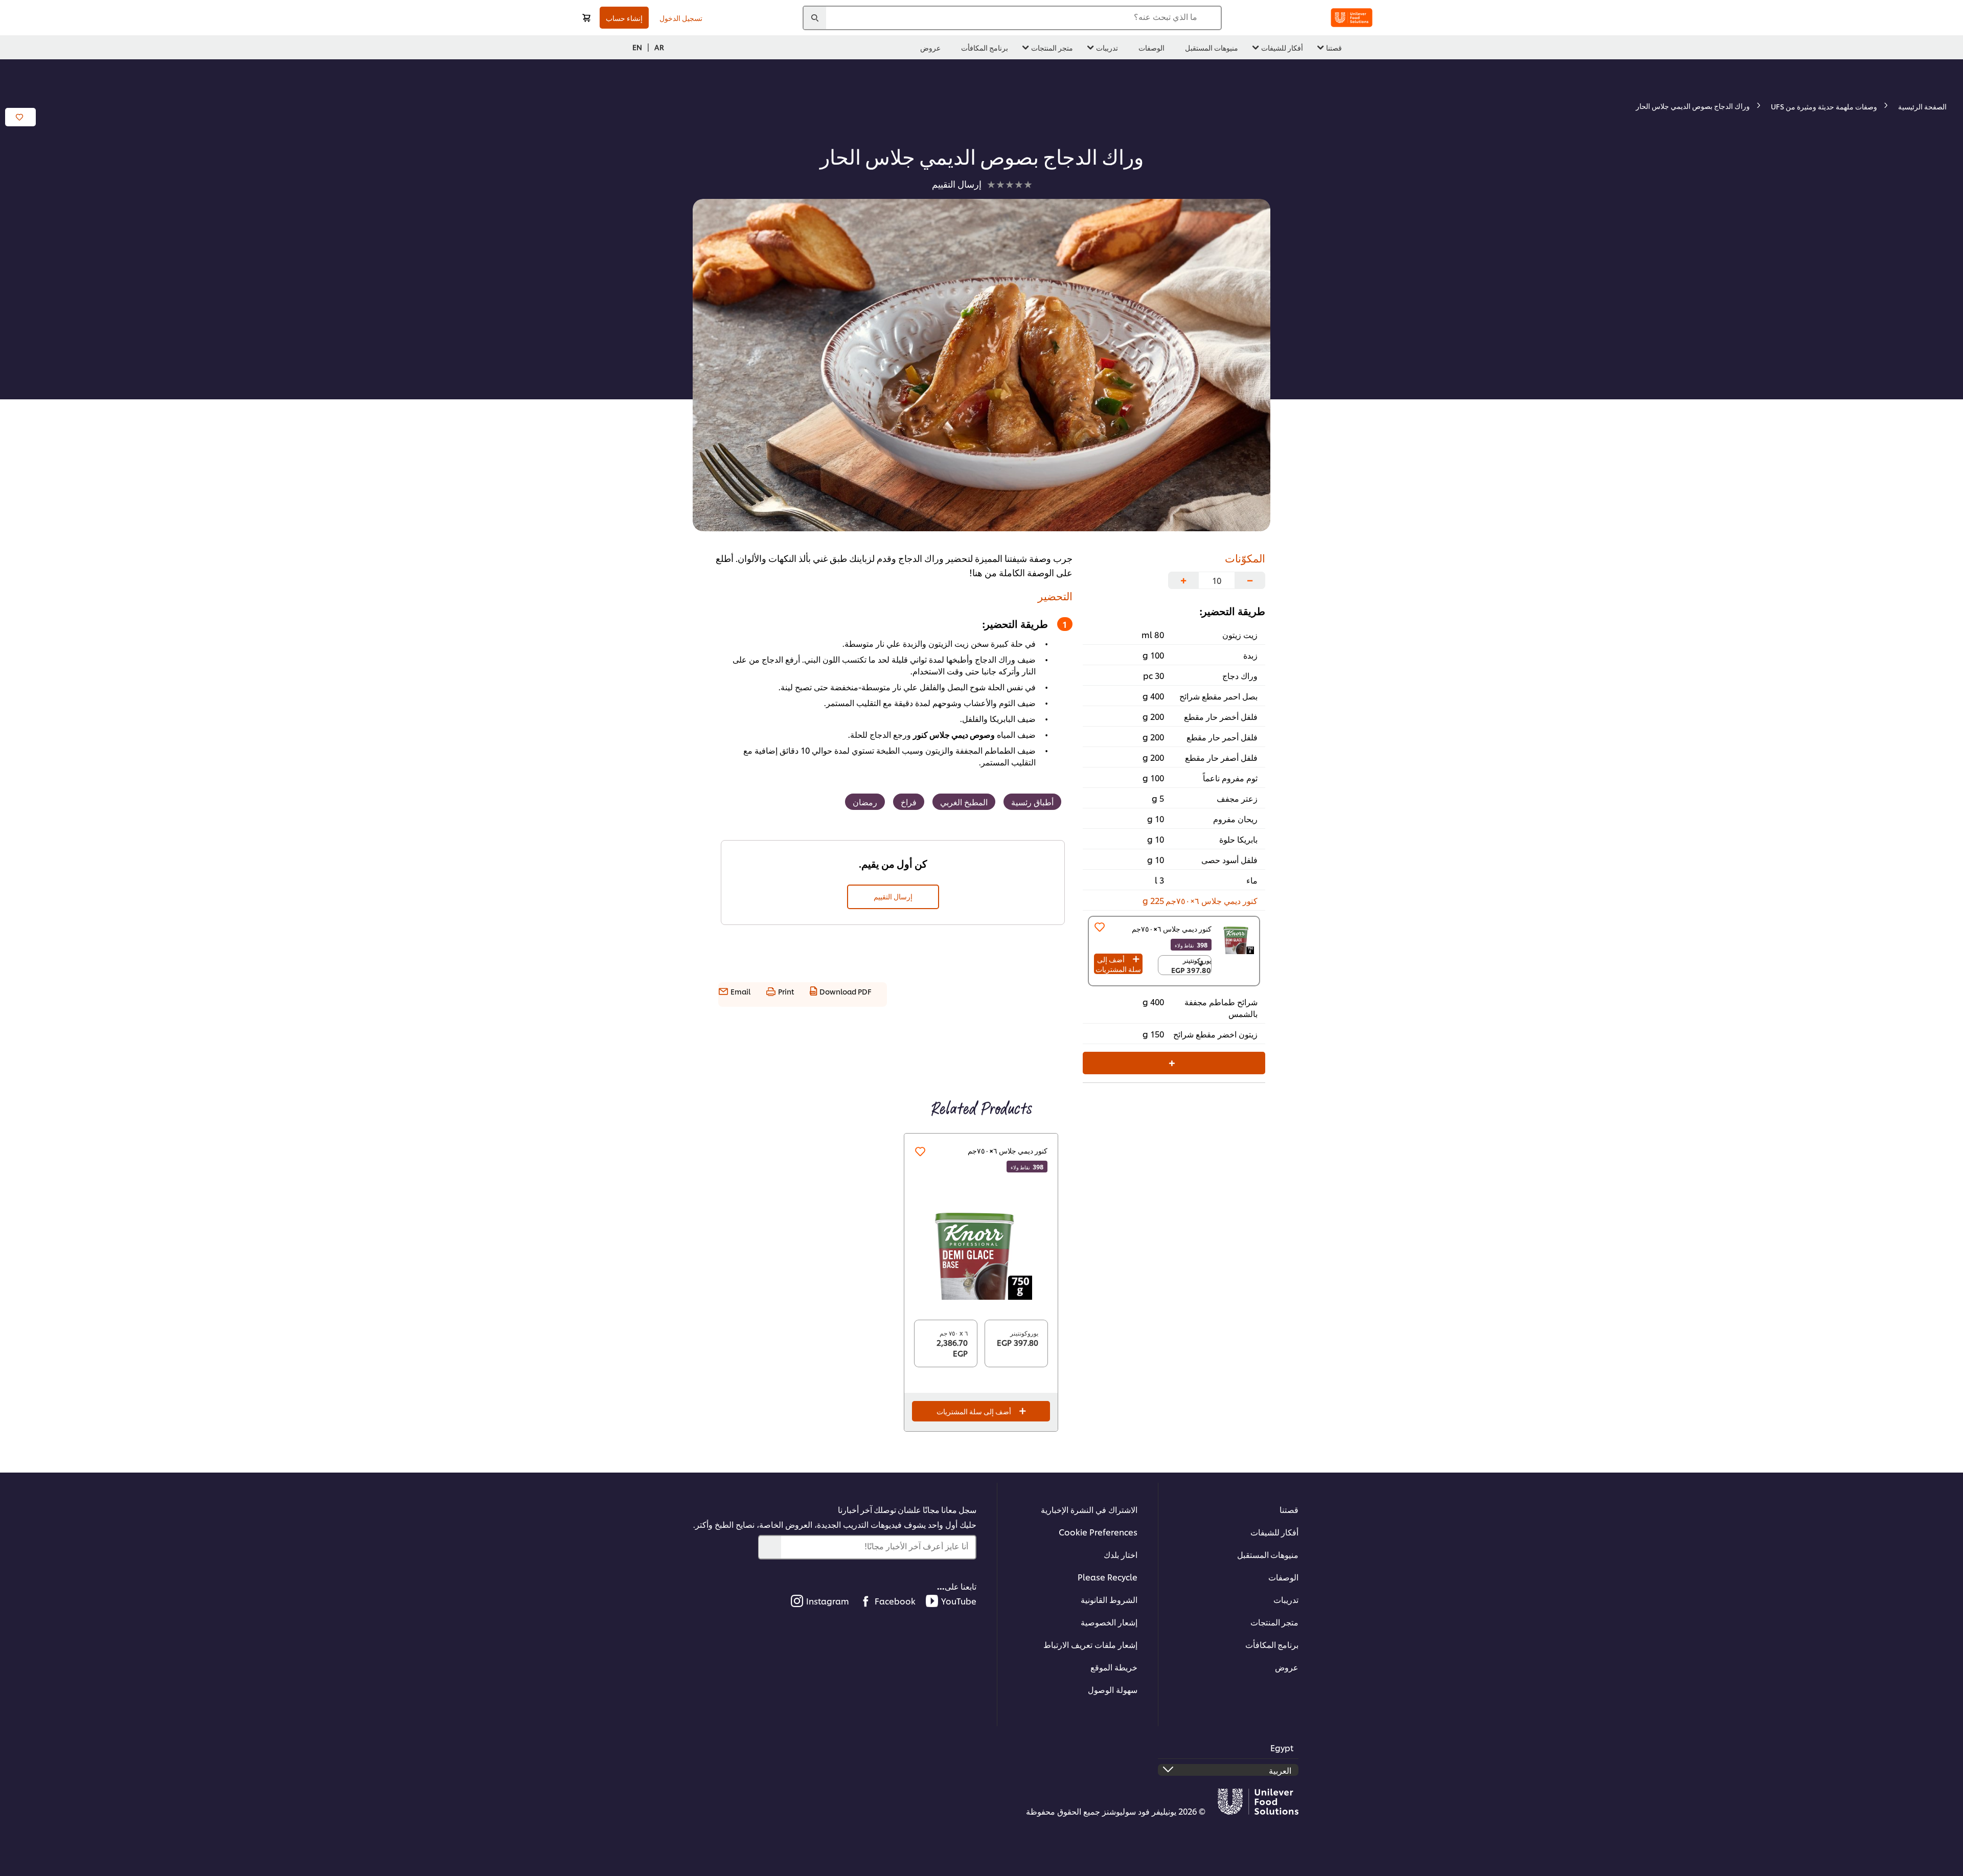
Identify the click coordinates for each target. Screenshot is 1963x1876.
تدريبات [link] (1107, 47)
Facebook (895, 1601)
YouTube (959, 1601)
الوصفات (1283, 1577)
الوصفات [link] (1151, 47)
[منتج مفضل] (1100, 927)
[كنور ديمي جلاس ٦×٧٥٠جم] (981, 1249)
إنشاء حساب (624, 18)
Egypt (1282, 1747)
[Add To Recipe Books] (20, 117)
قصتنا (1289, 1509)
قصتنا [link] (1334, 47)
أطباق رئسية (1032, 801)
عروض (1287, 1667)
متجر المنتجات (1274, 1622)
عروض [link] (930, 47)
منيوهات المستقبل (1268, 1554)
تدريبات (1286, 1599)
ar (659, 47)
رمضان (865, 801)
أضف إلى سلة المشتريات (1118, 964)
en (637, 47)
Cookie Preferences (1098, 1532)
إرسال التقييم (893, 896)
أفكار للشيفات (1274, 1532)
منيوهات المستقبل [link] (1212, 47)
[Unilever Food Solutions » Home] (1352, 18)
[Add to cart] (586, 18)
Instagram (828, 1601)
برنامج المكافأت (1272, 1644)
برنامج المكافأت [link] (985, 47)
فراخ (909, 801)
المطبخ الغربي (964, 801)
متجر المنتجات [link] (1052, 47)
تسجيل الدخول (681, 18)
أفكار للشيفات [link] (1282, 47)
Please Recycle (1108, 1577)
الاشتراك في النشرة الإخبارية (1089, 1509)
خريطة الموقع (1114, 1667)
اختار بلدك (1121, 1554)
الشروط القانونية (1109, 1599)
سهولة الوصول (1113, 1689)
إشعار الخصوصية (1109, 1622)
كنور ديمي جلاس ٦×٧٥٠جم (1008, 1150)
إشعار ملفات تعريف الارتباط (1090, 1644)
